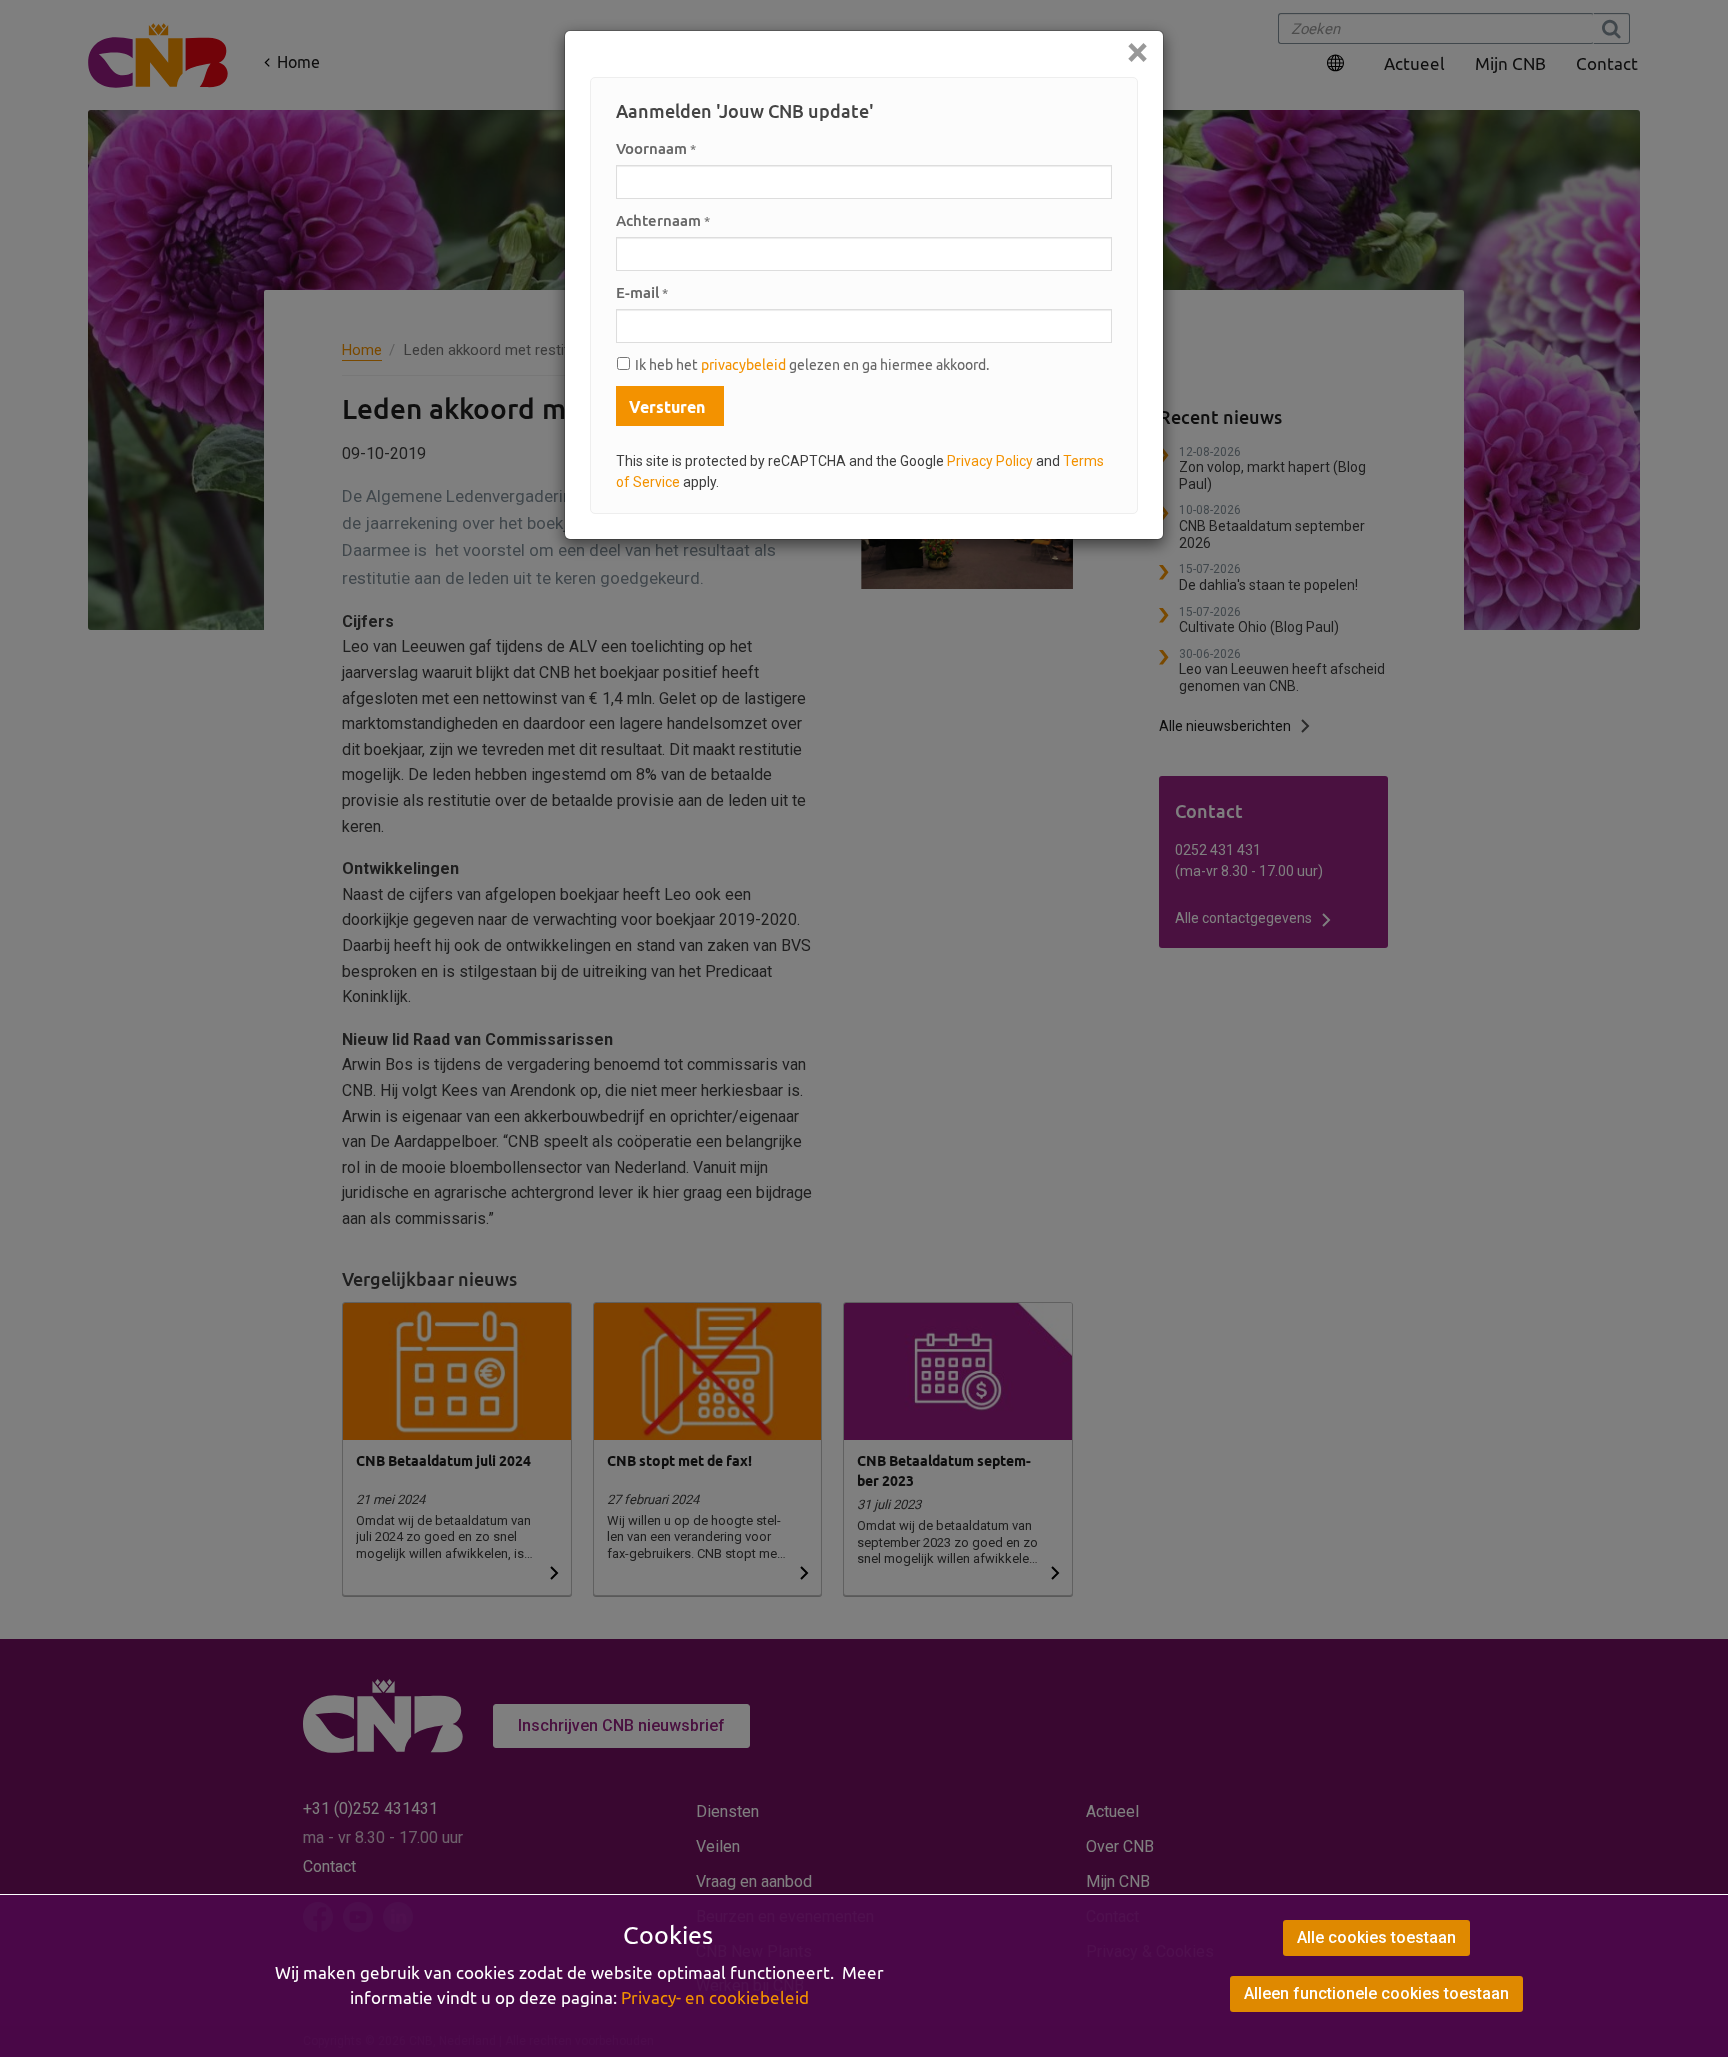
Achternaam (663, 220)
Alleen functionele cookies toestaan (1376, 1993)
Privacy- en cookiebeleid (715, 1998)
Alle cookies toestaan (1376, 1937)
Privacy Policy (990, 461)
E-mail (642, 292)
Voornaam (656, 148)
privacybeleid (743, 365)
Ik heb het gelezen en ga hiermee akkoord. (812, 365)
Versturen (667, 407)
